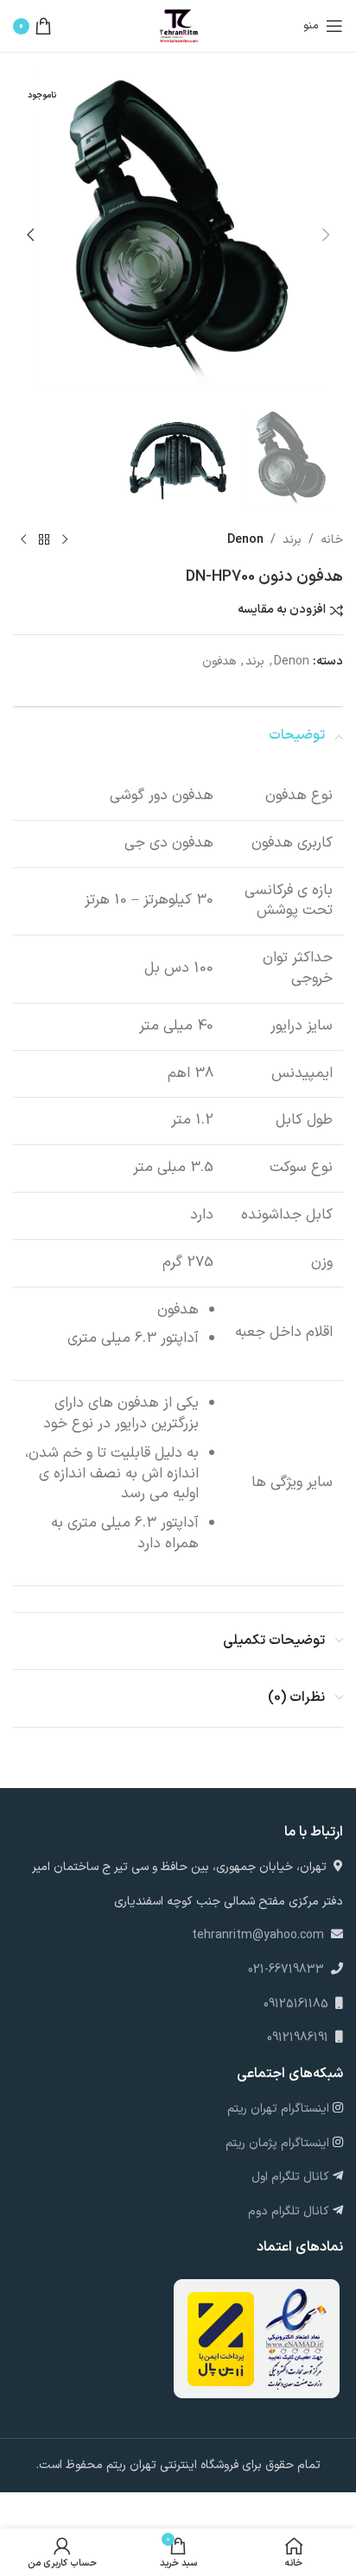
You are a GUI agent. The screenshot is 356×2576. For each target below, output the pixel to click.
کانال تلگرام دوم (290, 2211)
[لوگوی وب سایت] (178, 25)
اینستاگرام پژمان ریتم (279, 2143)
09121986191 (301, 2038)
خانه (332, 540)
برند (292, 540)
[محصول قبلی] (65, 540)
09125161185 (299, 2004)
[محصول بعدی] (23, 540)
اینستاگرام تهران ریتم (280, 2109)
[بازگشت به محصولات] (44, 540)
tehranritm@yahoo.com (260, 1935)
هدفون (219, 661)
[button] (326, 235)
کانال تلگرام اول (292, 2177)
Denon (245, 540)
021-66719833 (286, 1970)
